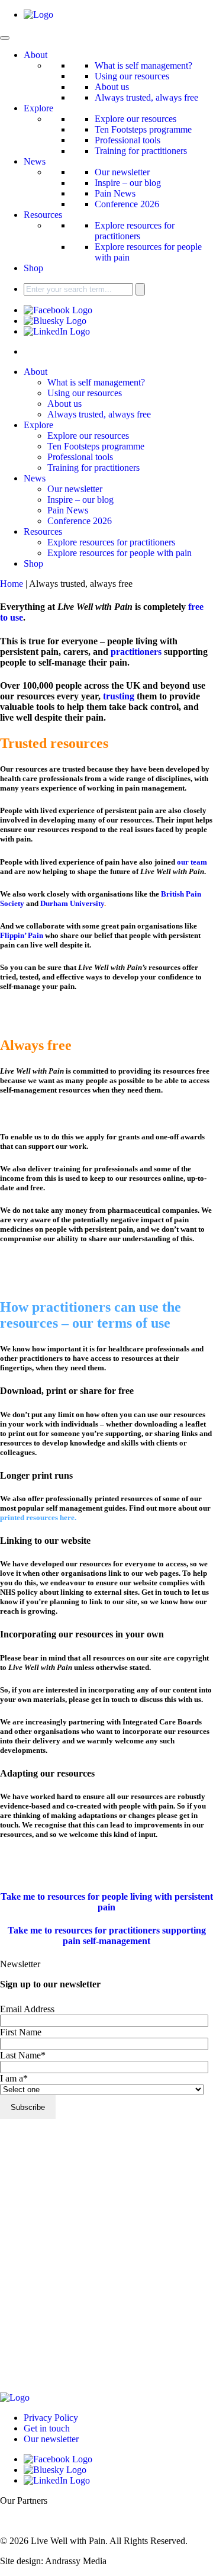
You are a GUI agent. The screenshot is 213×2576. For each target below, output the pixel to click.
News (35, 161)
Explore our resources (135, 119)
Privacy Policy (51, 2418)
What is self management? (143, 65)
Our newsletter (122, 172)
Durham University (72, 903)
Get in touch (47, 2428)
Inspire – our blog (128, 183)
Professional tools (128, 140)
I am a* (14, 2078)
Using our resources (132, 76)
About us (112, 87)
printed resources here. (38, 1517)
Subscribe (28, 2107)
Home (12, 584)
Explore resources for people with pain (120, 553)
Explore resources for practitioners (135, 231)
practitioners (136, 652)
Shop (33, 268)
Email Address (27, 2009)
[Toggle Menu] (5, 38)
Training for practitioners (141, 151)
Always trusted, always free (146, 97)
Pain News (115, 193)
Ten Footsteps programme (143, 129)
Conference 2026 (127, 204)
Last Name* (23, 2055)
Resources (43, 215)
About (35, 55)
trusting (119, 696)
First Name (21, 2032)
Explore (38, 108)
